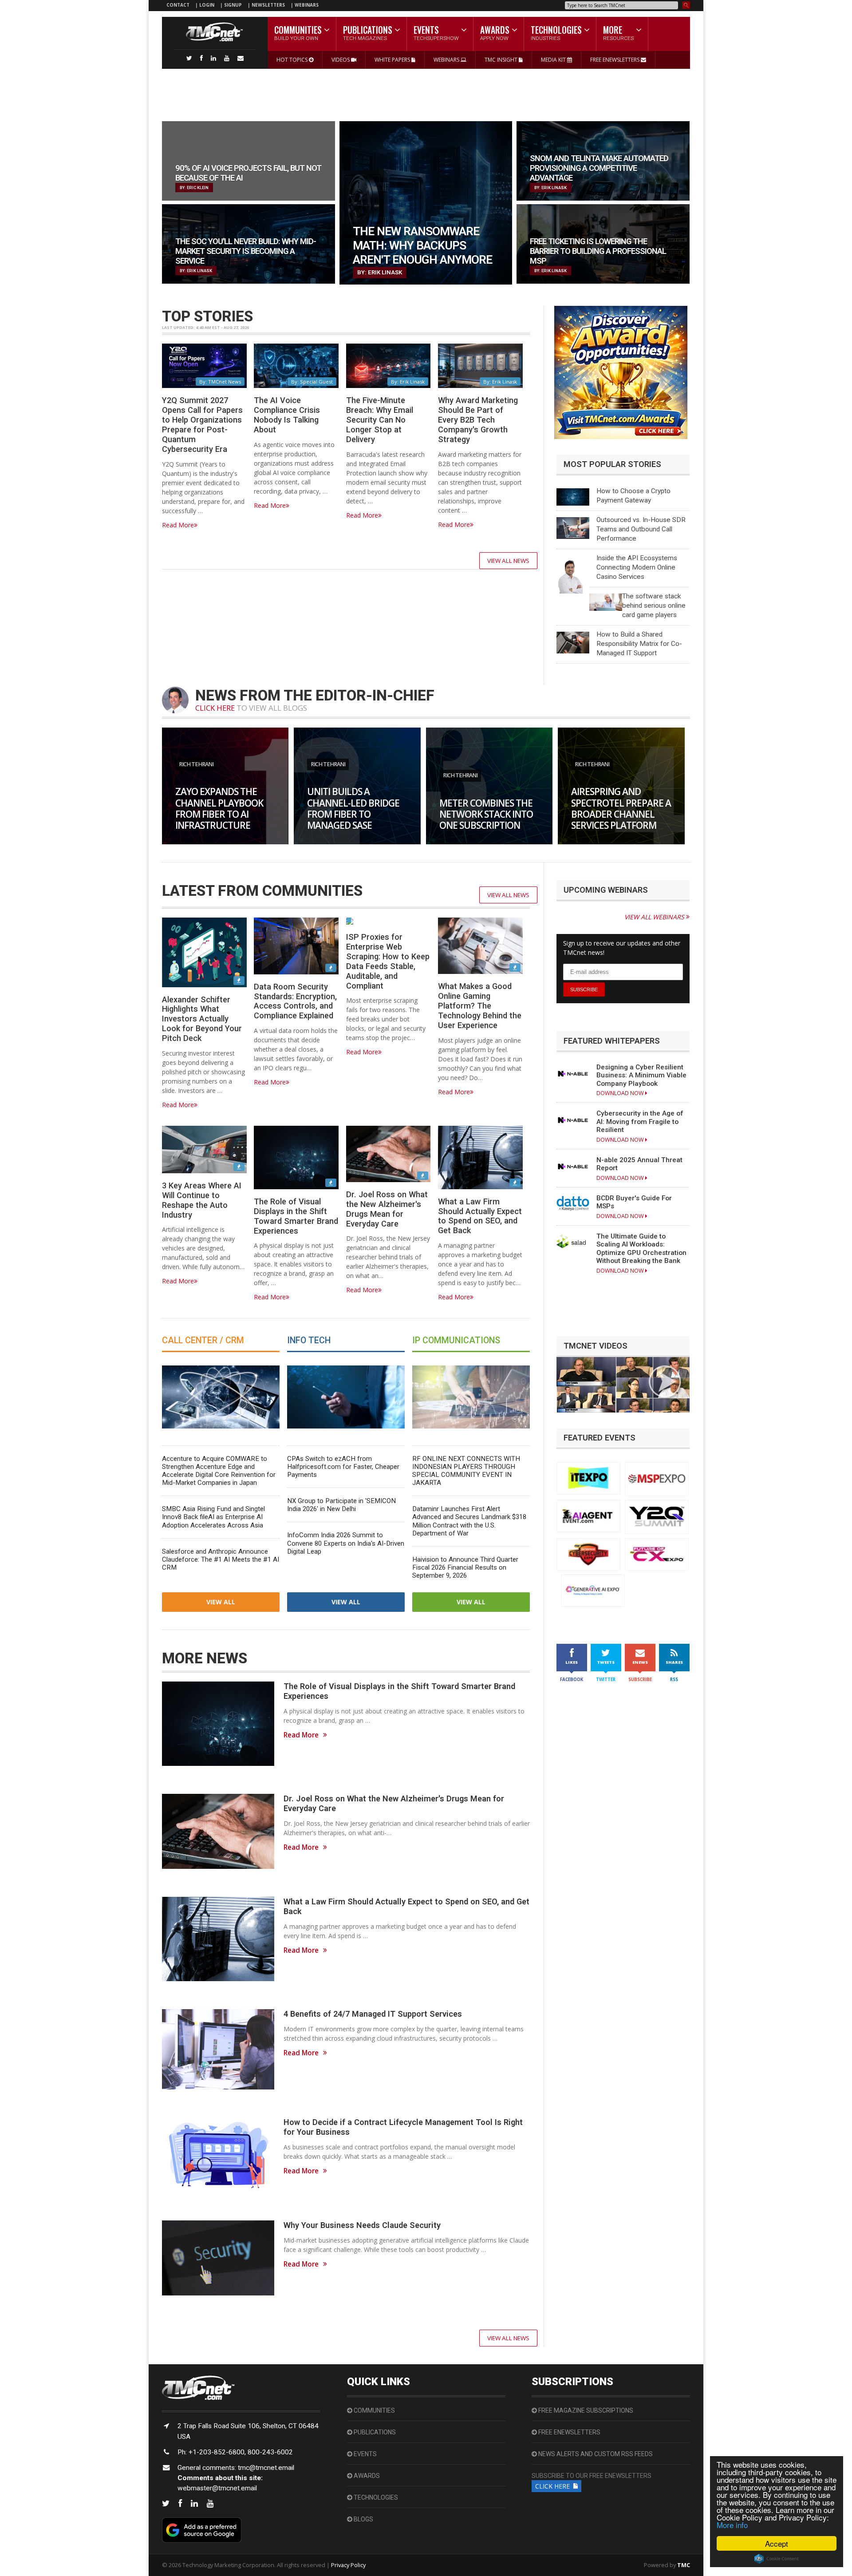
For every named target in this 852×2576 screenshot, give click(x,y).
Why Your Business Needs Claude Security (362, 2225)
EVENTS (365, 2454)
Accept (777, 2543)
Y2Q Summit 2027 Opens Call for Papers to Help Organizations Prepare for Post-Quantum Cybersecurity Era (202, 424)
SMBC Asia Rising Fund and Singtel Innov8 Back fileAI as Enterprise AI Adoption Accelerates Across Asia (213, 1517)
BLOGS (363, 2519)
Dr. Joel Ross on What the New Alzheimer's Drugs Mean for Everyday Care (387, 1209)
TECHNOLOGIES (375, 2497)
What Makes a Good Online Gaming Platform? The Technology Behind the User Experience (480, 1005)
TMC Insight (502, 60)
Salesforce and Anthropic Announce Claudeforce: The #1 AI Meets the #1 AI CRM (221, 1559)
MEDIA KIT (554, 60)
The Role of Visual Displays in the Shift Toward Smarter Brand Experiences (296, 1216)
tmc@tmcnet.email (266, 2468)
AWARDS (366, 2476)
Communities (374, 2410)
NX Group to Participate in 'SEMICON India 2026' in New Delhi (341, 1505)
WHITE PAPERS (393, 60)
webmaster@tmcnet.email (217, 2488)
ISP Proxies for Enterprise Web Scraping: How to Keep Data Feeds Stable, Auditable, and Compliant (388, 961)
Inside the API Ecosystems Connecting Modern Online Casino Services (637, 567)
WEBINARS (307, 5)
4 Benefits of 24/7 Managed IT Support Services (373, 2014)
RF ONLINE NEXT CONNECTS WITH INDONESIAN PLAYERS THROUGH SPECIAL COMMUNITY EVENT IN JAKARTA (466, 1471)
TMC (684, 2565)
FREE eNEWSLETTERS (615, 60)
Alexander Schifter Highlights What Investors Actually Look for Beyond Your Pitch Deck (202, 1019)
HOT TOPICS (293, 60)
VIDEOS (341, 60)
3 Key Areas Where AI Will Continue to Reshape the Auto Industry (202, 1200)
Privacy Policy (348, 2565)
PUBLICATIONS (374, 2432)
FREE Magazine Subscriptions (585, 2410)
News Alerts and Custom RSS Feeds (595, 2454)
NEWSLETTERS (269, 5)
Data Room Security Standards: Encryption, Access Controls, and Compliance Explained (295, 1001)
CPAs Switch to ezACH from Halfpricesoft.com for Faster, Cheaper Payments (343, 1467)
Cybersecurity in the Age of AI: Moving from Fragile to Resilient (640, 1122)
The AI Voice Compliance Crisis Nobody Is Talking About (287, 415)
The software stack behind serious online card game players (654, 605)
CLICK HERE (215, 708)
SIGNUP (233, 5)
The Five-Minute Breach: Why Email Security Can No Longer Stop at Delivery (380, 419)
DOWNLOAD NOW (621, 1093)
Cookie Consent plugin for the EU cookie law (777, 2559)
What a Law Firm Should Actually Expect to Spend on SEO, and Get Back (480, 1216)
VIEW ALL (221, 1602)
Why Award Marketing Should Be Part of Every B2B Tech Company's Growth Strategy (478, 419)
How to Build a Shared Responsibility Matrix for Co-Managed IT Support (639, 644)
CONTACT (178, 5)
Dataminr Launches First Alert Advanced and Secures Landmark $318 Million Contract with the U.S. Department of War (469, 1521)
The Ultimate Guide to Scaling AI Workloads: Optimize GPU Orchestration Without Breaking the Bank (641, 1248)
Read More (178, 525)
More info (732, 2525)
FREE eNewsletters (569, 2432)
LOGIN (207, 5)
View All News (508, 561)
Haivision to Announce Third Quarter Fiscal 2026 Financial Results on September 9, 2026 (465, 1567)
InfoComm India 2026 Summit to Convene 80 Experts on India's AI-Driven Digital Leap (346, 1543)
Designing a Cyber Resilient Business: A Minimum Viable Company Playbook (641, 1075)
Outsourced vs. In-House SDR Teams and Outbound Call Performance (641, 529)
